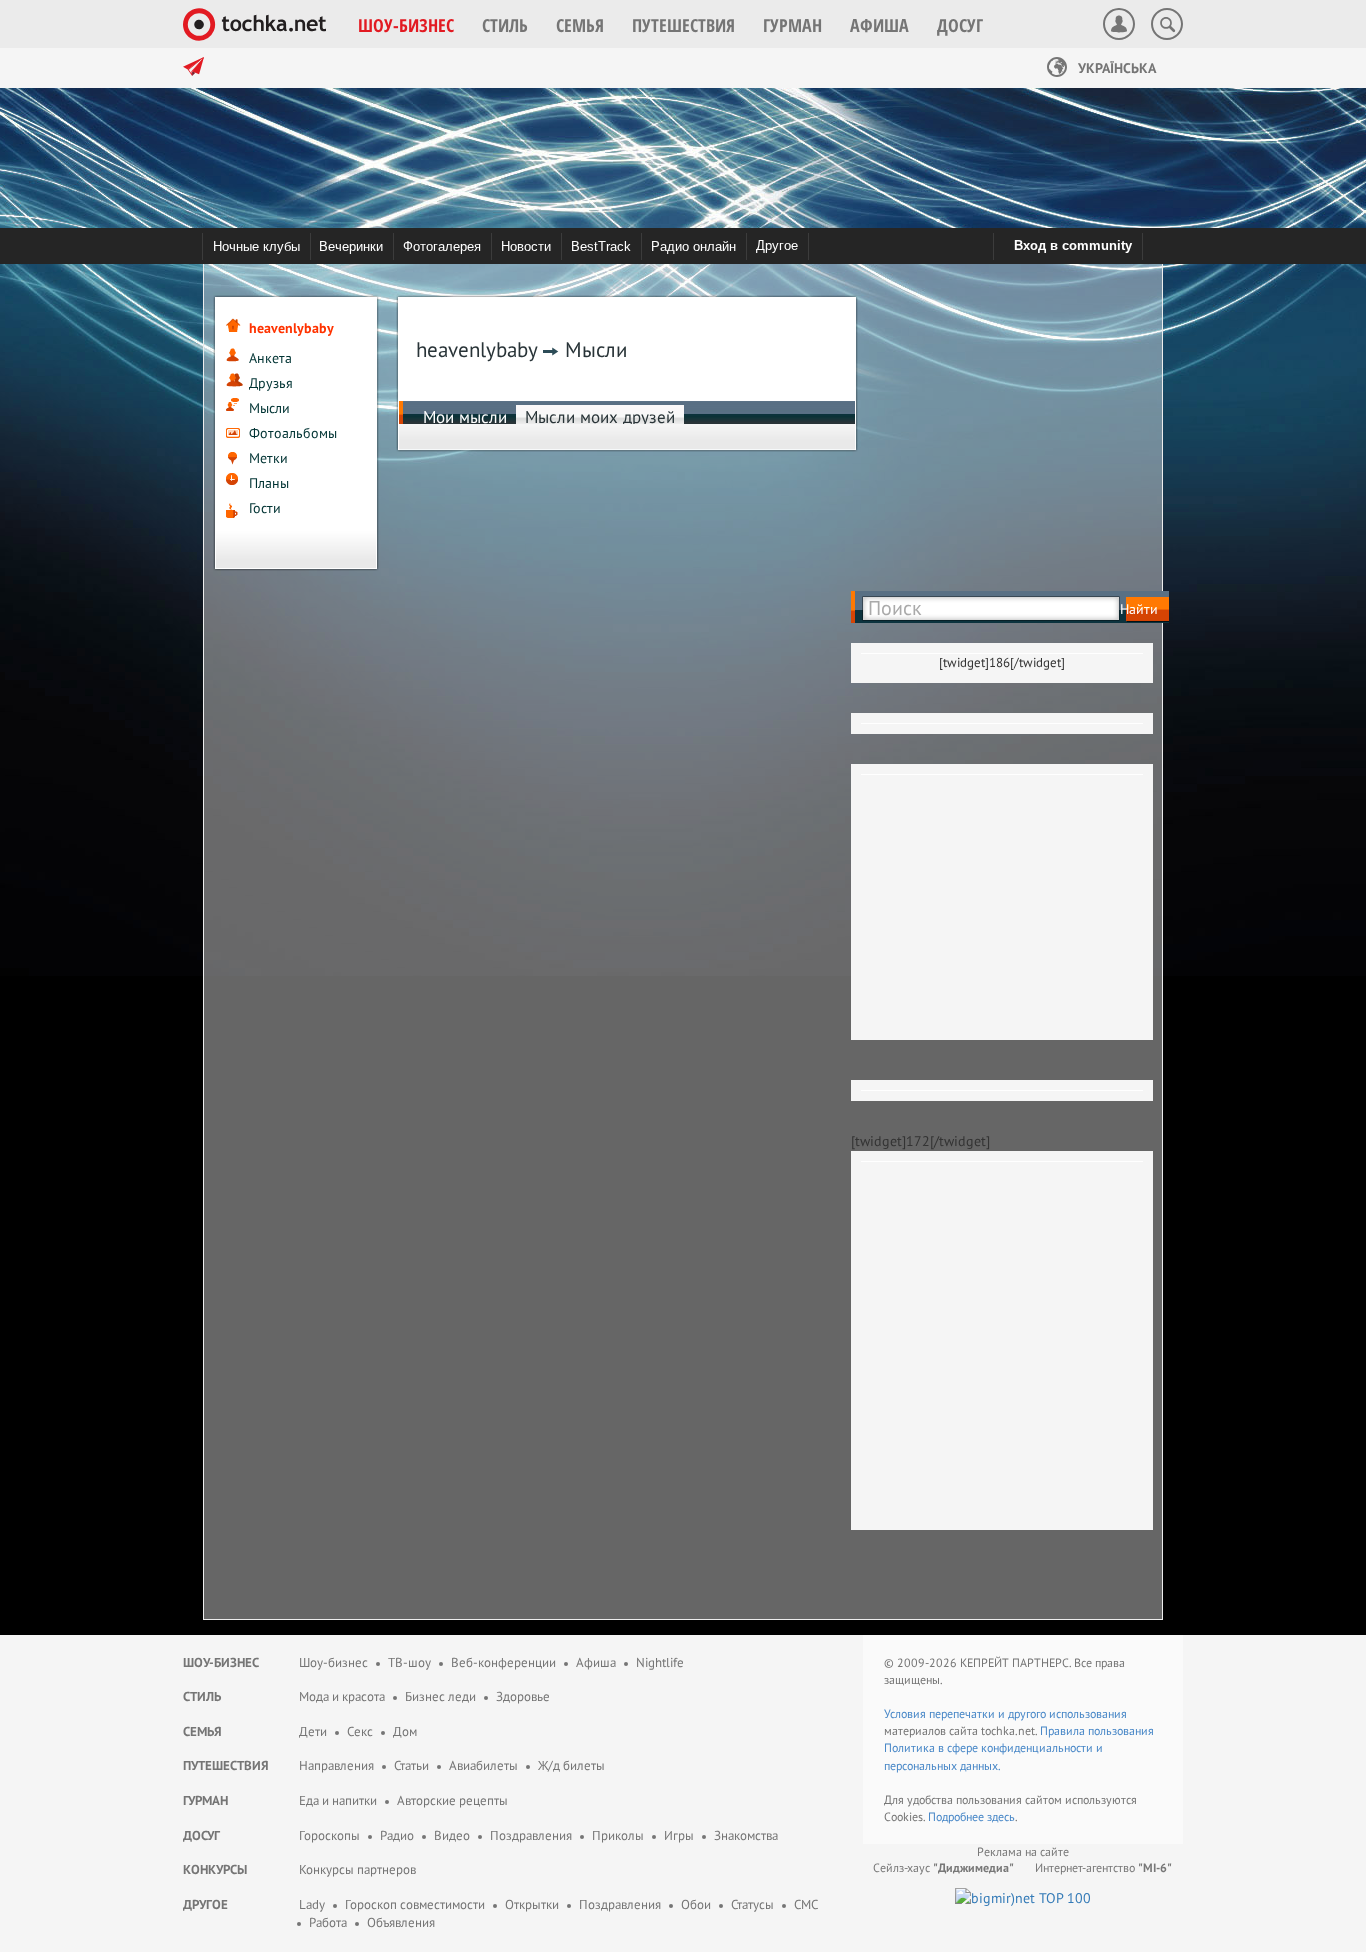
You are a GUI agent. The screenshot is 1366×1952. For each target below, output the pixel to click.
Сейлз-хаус (943, 1867)
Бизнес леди (440, 1696)
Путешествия (226, 1765)
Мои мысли (465, 417)
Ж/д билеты (571, 1765)
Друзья (271, 383)
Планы (269, 483)
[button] (406, 25)
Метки (268, 458)
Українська (1115, 68)
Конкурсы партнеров (357, 1869)
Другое (777, 245)
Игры (679, 1835)
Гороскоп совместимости (415, 1904)
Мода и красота (342, 1696)
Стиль (202, 1696)
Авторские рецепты (452, 1800)
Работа (328, 1922)
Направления (336, 1765)
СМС (806, 1904)
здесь (1001, 1816)
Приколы (618, 1835)
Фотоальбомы (293, 433)
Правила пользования (1097, 1730)
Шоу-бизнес (221, 1662)
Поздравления (531, 1835)
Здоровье (523, 1696)
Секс (360, 1731)
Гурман (205, 1800)
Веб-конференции (503, 1662)
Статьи (411, 1765)
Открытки (532, 1904)
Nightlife (660, 1662)
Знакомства (746, 1835)
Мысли (269, 408)
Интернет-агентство (1103, 1867)
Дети (313, 1731)
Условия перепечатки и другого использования (1005, 1713)
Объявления (401, 1922)
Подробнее (957, 1816)
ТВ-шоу (409, 1662)
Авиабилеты (483, 1765)
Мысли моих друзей (600, 417)
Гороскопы (329, 1835)
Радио (397, 1835)
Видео (452, 1835)
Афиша (596, 1662)
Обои (696, 1904)
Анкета (270, 358)
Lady (312, 1904)
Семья (202, 1731)
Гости (265, 508)
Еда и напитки (338, 1800)
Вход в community (1073, 245)
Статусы (752, 1904)
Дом (405, 1731)
